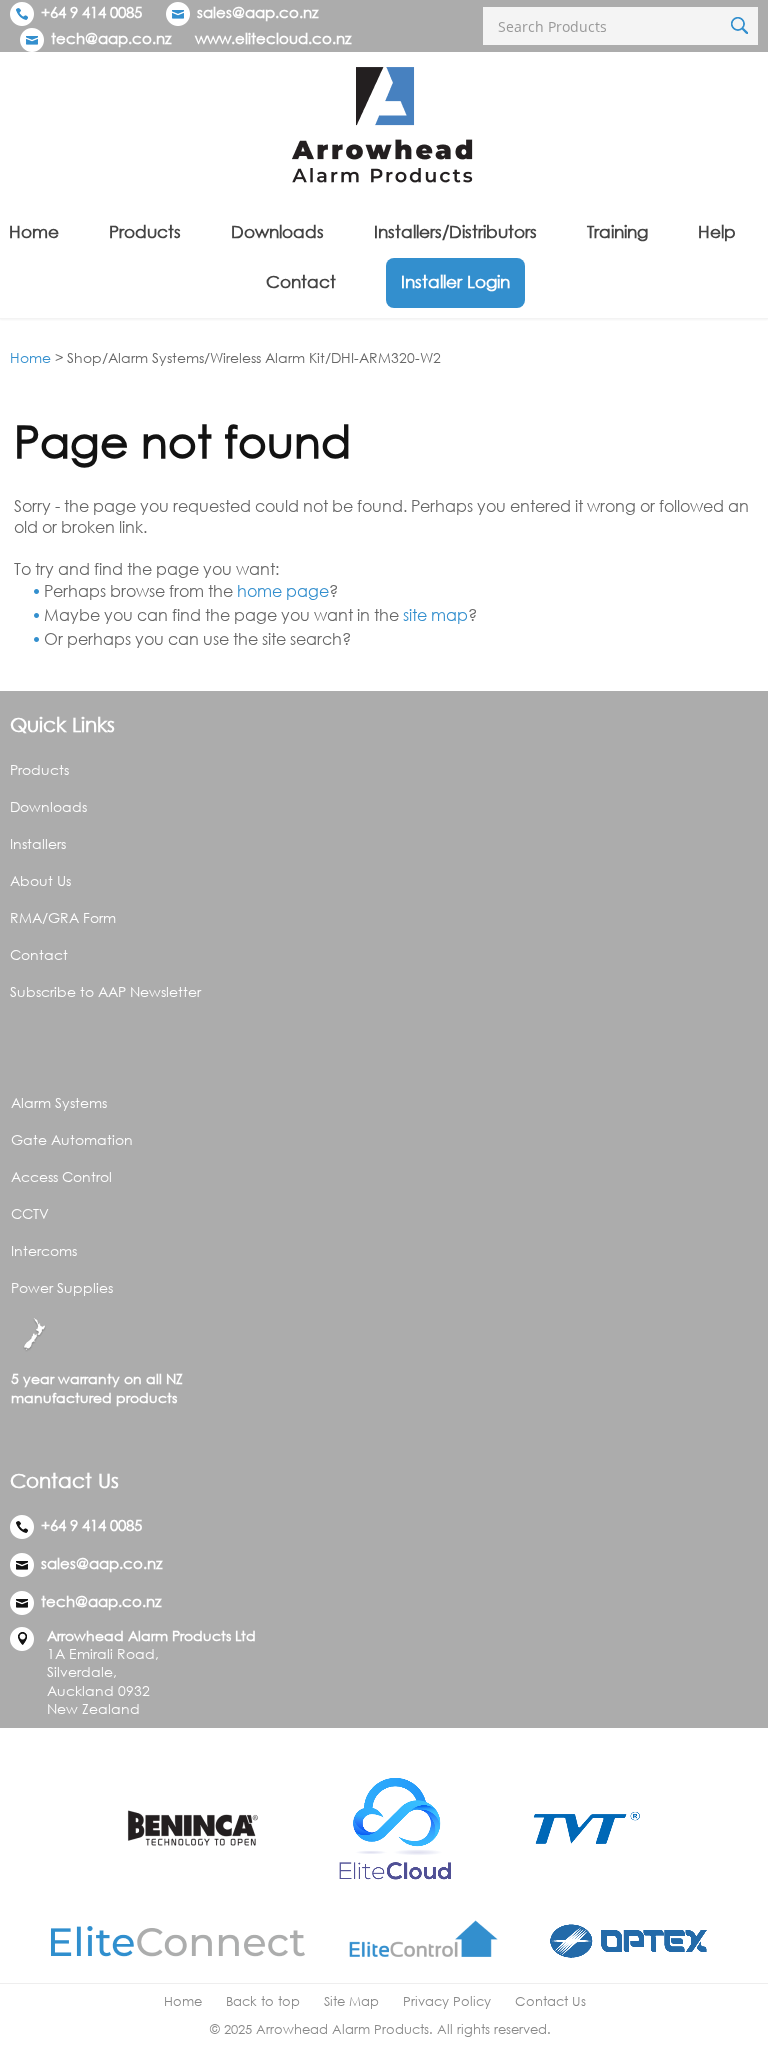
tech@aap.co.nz (111, 38)
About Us (40, 880)
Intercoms (44, 1250)
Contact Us (550, 2001)
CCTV (30, 1213)
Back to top (263, 2001)
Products (145, 231)
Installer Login (455, 281)
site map (435, 615)
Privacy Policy (447, 2001)
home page (283, 591)
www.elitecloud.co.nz (273, 38)
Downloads (277, 231)
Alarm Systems (59, 1102)
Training (617, 231)
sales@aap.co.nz (257, 12)
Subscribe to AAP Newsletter (105, 991)
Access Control (61, 1176)
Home (34, 231)
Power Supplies (62, 1287)
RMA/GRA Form (63, 917)
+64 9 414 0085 (89, 12)
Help (717, 231)
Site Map (351, 2001)
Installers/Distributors (455, 231)
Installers (38, 843)
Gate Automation (72, 1139)
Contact (301, 281)
